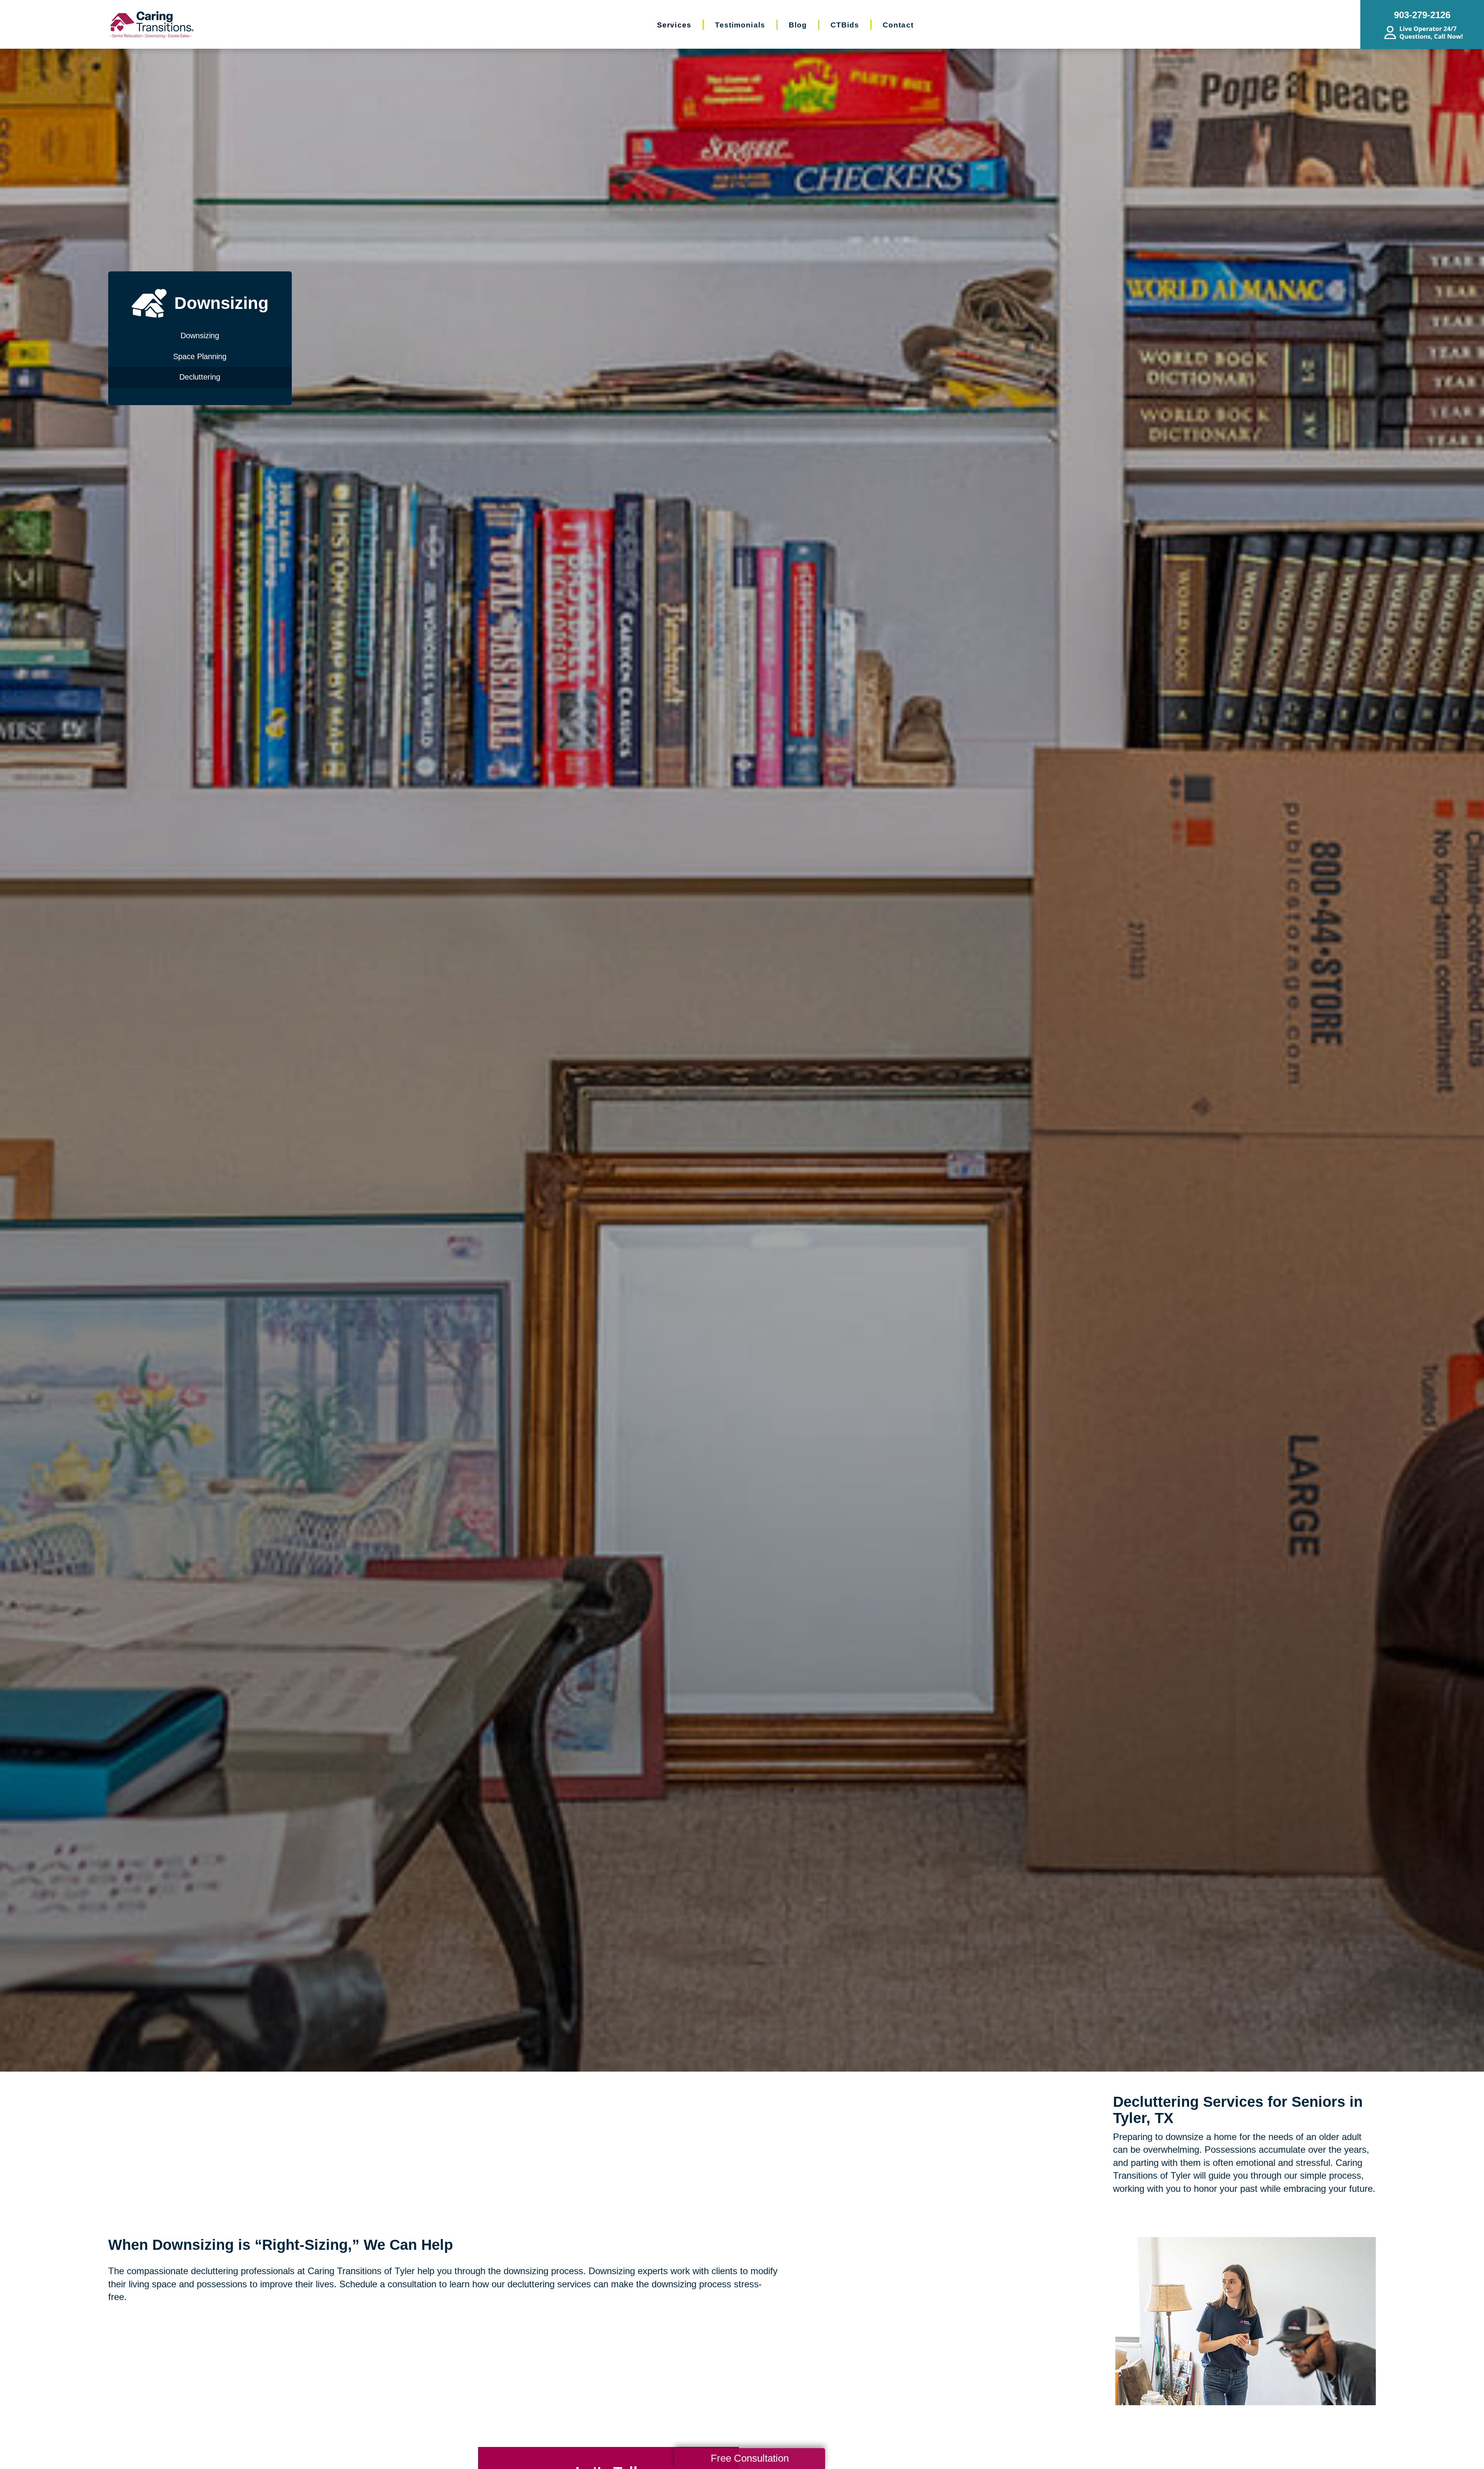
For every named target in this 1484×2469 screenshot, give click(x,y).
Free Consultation (750, 2458)
